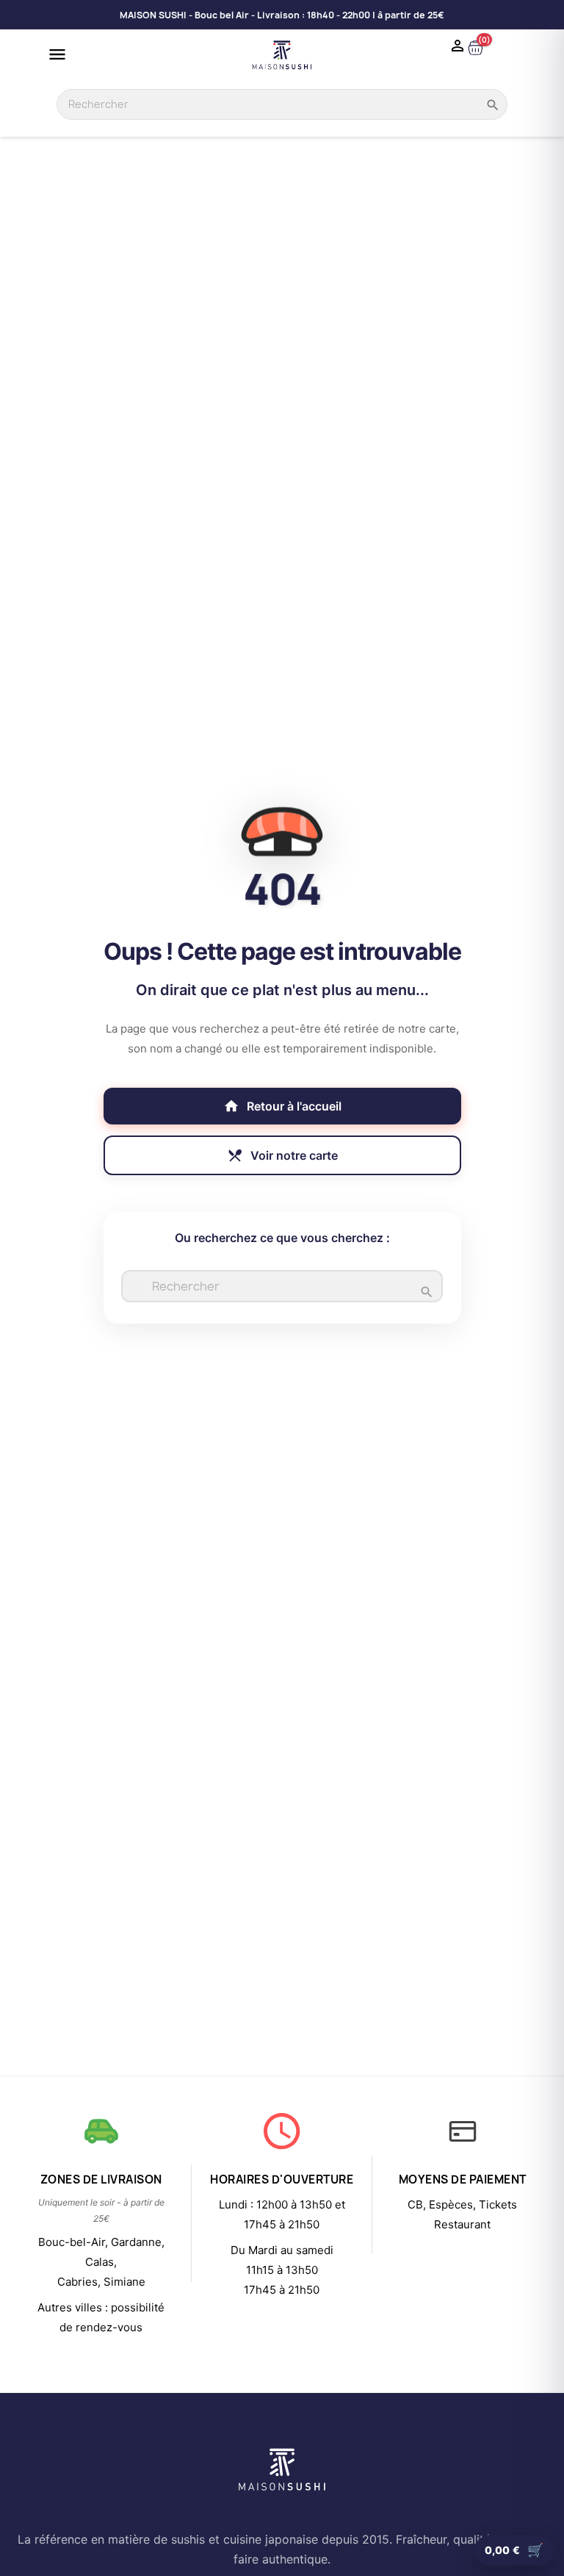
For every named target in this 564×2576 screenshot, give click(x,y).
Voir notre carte (282, 1155)
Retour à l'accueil (282, 1106)
